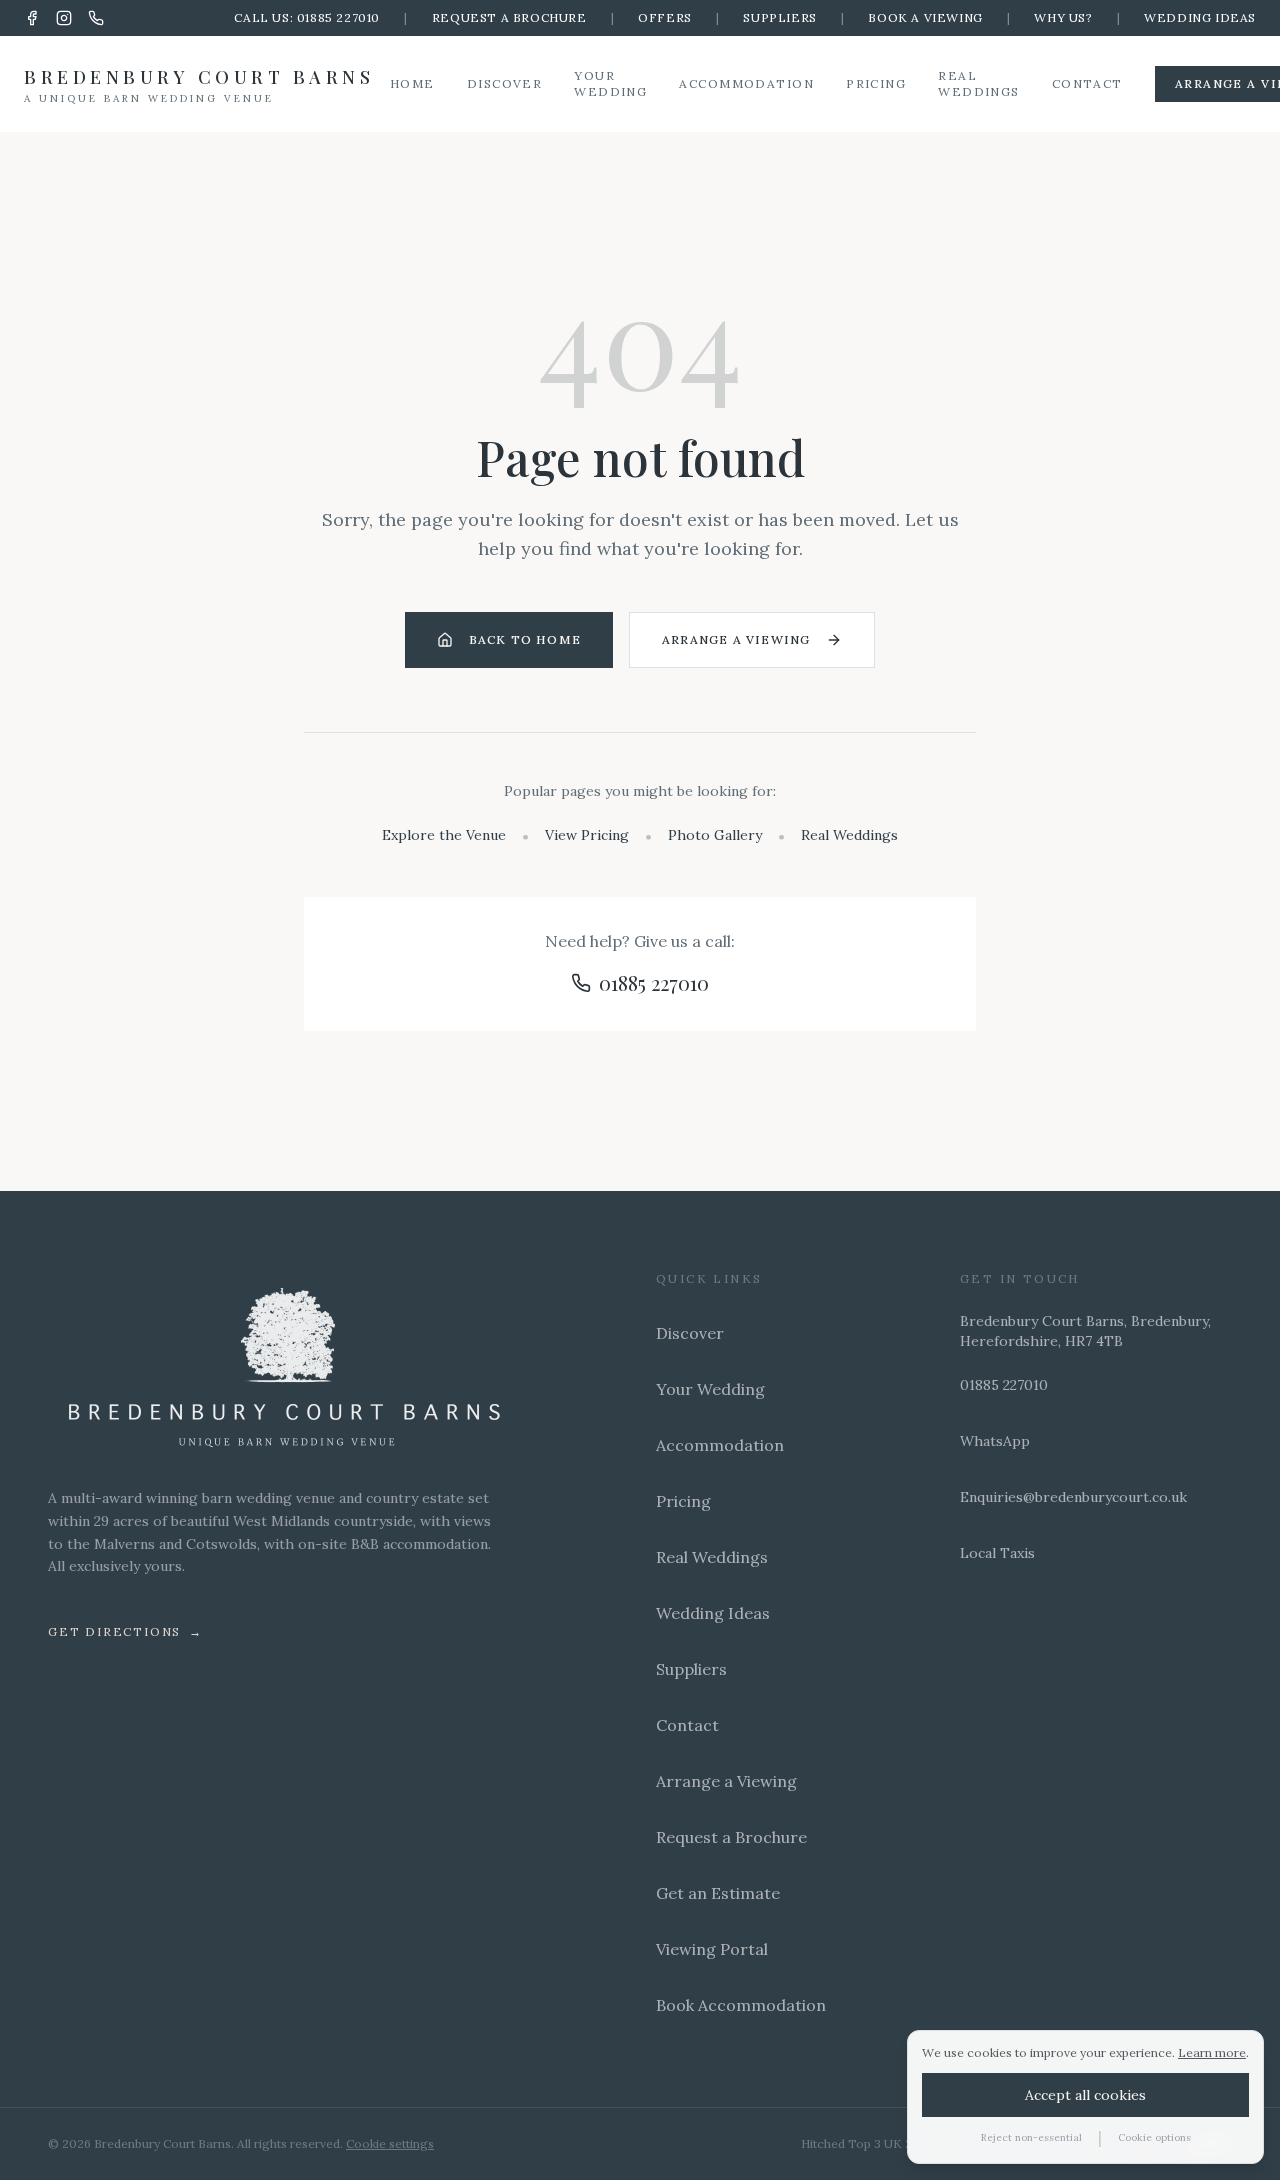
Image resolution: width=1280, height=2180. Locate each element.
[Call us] (96, 18)
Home (412, 83)
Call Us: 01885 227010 (307, 17)
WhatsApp (995, 1441)
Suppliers (779, 17)
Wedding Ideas (1200, 17)
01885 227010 (654, 982)
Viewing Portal (712, 1949)
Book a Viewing (925, 17)
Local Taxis (997, 1553)
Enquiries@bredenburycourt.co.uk (1073, 1497)
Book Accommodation (741, 2005)
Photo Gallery (715, 835)
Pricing (876, 83)
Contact (1087, 83)
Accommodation (746, 83)
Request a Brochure (509, 17)
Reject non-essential (1031, 2137)
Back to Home (525, 639)
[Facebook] (32, 18)
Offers (665, 17)
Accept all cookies (1085, 2095)
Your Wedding (610, 83)
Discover (505, 83)
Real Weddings (979, 83)
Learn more (1212, 2052)
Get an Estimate (718, 1893)
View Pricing (587, 835)
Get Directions (125, 1631)
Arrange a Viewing (736, 639)
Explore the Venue (444, 835)
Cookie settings (390, 2143)
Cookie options (1154, 2137)
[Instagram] (64, 18)
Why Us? (1063, 17)
